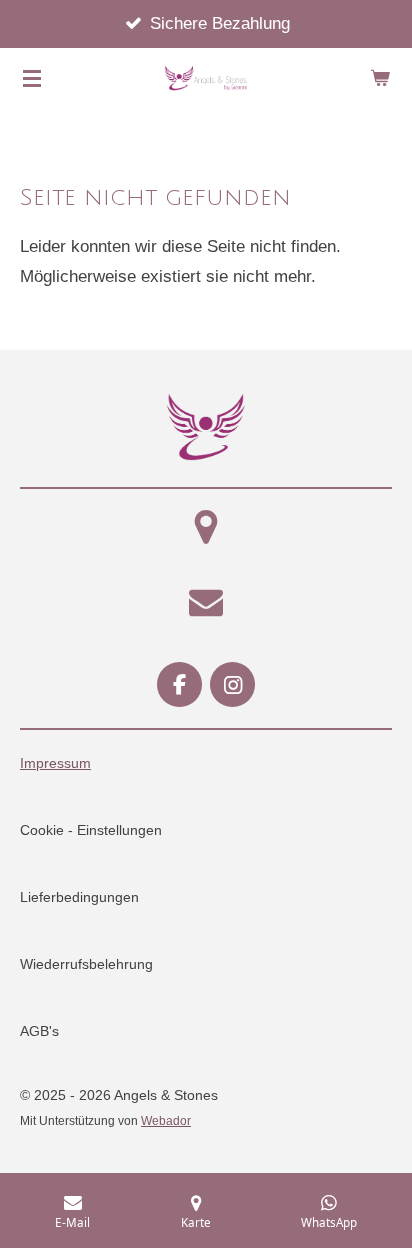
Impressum (55, 763)
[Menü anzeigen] (32, 78)
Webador (166, 1120)
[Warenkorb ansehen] (380, 78)
